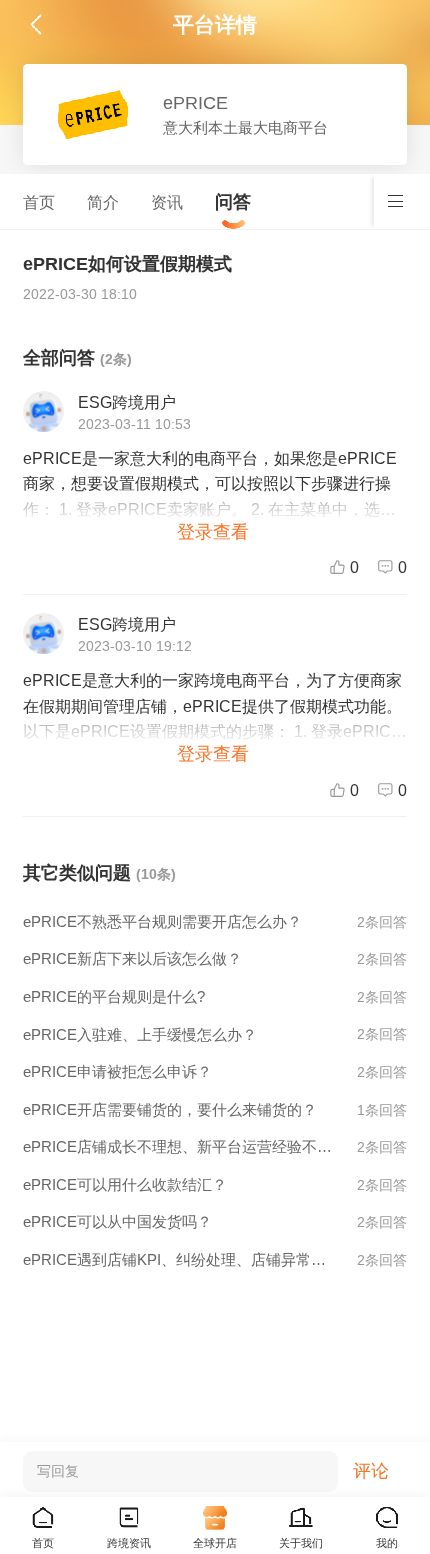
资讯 (167, 202)
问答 (233, 201)
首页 (39, 202)
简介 (103, 202)
